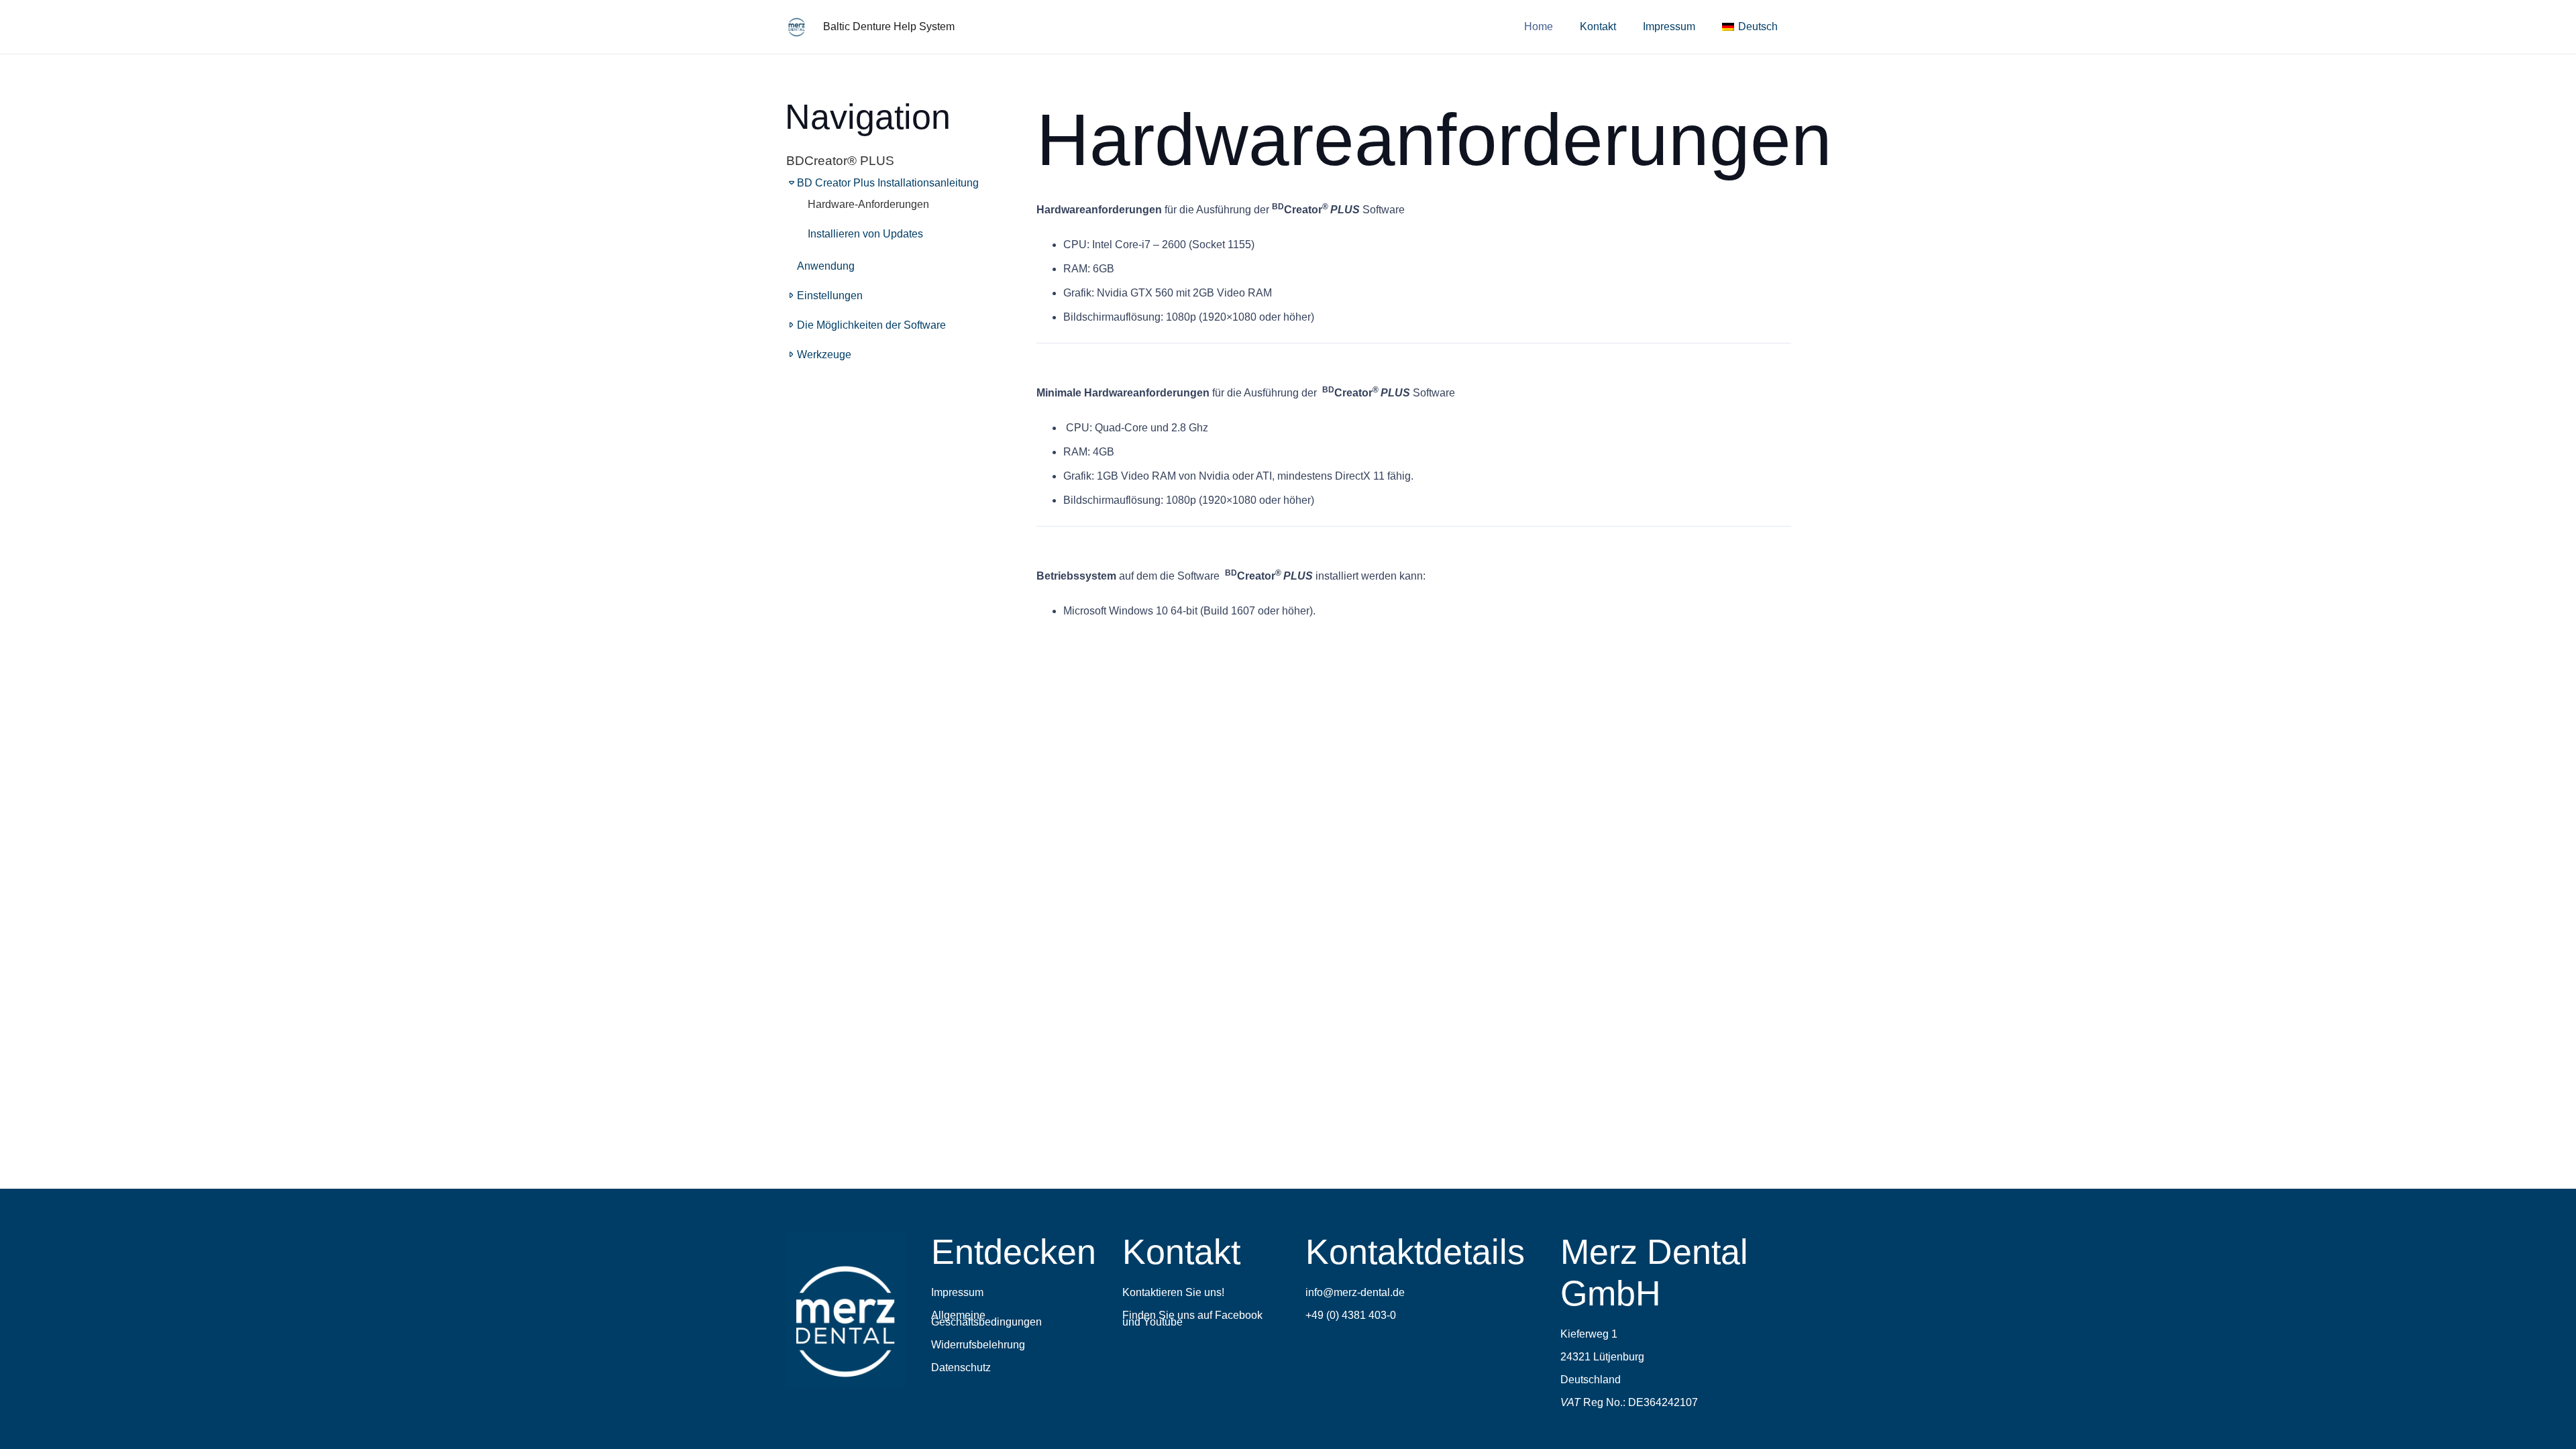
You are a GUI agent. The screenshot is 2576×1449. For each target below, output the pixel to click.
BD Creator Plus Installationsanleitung (888, 183)
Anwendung (826, 266)
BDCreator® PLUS (840, 161)
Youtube (1163, 1322)
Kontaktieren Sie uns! (1173, 1292)
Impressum (957, 1292)
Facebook (1239, 1315)
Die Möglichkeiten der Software (871, 325)
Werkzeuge (824, 355)
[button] (1787, 26)
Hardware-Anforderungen (868, 204)
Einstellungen (830, 296)
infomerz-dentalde (1355, 1292)
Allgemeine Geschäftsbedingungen (986, 1319)
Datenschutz (961, 1367)
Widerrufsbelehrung (978, 1345)
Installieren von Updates (865, 234)
